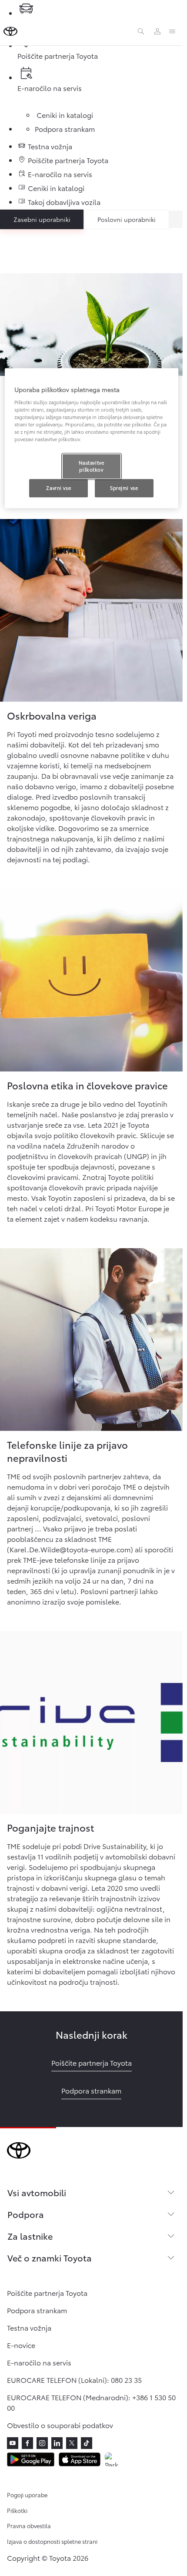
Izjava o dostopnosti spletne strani (52, 2541)
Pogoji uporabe (27, 2495)
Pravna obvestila (29, 2526)
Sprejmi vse (124, 488)
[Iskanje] (141, 31)
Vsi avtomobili (37, 2192)
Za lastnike (30, 2236)
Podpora (26, 2214)
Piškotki (17, 2510)
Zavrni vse (58, 488)
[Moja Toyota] (157, 31)
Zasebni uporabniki (42, 219)
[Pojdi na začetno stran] (10, 31)
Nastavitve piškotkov (92, 466)
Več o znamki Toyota (50, 2258)
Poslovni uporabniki (127, 219)
